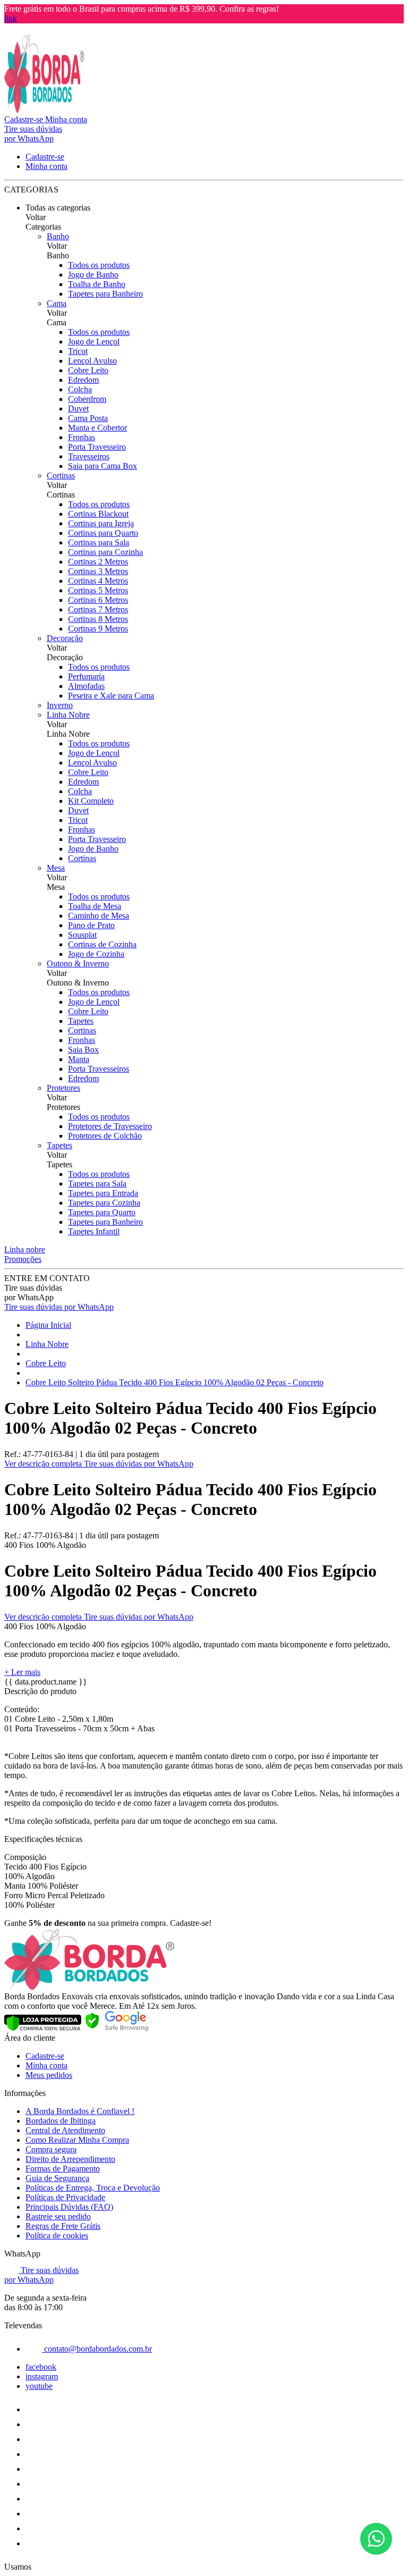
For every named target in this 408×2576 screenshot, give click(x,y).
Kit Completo (91, 801)
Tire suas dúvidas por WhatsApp (59, 1307)
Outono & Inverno (78, 963)
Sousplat (82, 935)
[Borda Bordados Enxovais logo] (44, 110)
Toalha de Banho (97, 284)
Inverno (60, 705)
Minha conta (46, 2065)
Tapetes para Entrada (103, 1193)
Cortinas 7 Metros (98, 609)
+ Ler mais (22, 1672)
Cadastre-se (45, 2056)
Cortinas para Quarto (103, 533)
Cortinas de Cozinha (102, 944)
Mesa (56, 868)
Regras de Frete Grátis (63, 2226)
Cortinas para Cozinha (105, 552)
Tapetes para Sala (97, 1184)
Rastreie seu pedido (58, 2216)
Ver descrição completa (44, 1464)
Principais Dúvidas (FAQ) (69, 2207)
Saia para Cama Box (103, 466)
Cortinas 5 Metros (98, 590)
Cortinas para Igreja (101, 523)
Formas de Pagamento (63, 2169)
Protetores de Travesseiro (110, 1126)
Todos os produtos (99, 265)
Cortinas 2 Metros (98, 562)
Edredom (83, 380)
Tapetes (81, 1021)
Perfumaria (86, 676)
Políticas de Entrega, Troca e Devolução (93, 2188)
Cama (57, 303)
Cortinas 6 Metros (98, 600)
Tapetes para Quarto (102, 1212)
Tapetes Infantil (94, 1231)
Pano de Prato (91, 925)
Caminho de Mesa (99, 916)
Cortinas (61, 475)
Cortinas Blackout (98, 514)
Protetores (63, 1088)
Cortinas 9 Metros (98, 629)
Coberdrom (87, 399)
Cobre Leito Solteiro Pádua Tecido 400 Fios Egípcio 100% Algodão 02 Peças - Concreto (175, 1382)
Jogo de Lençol (94, 342)
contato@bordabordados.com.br (97, 2349)
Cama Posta (88, 418)
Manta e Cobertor (97, 428)
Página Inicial (48, 1325)
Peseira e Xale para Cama (111, 696)
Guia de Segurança (57, 2178)
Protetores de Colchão (105, 1136)
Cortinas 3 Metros (98, 571)
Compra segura (51, 2149)
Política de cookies (57, 2236)
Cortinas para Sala (99, 542)
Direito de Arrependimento (70, 2159)
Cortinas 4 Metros (98, 581)
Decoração (65, 638)
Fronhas (82, 437)
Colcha (80, 389)
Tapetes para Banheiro (105, 294)
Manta (79, 1059)
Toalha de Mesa (95, 906)
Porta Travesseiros (99, 1069)
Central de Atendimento (65, 2130)
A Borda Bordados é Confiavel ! (80, 2111)
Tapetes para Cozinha (104, 1203)
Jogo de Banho (93, 275)
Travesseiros (89, 456)
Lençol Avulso (92, 361)
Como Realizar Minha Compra (77, 2140)
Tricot (78, 351)
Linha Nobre (68, 715)
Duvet (78, 409)
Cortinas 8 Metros (98, 619)
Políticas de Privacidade (65, 2197)
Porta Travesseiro (97, 447)
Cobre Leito (88, 370)
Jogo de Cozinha (96, 954)
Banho (58, 236)
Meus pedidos (49, 2075)
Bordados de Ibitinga (61, 2121)
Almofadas (86, 686)
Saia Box (83, 1050)
